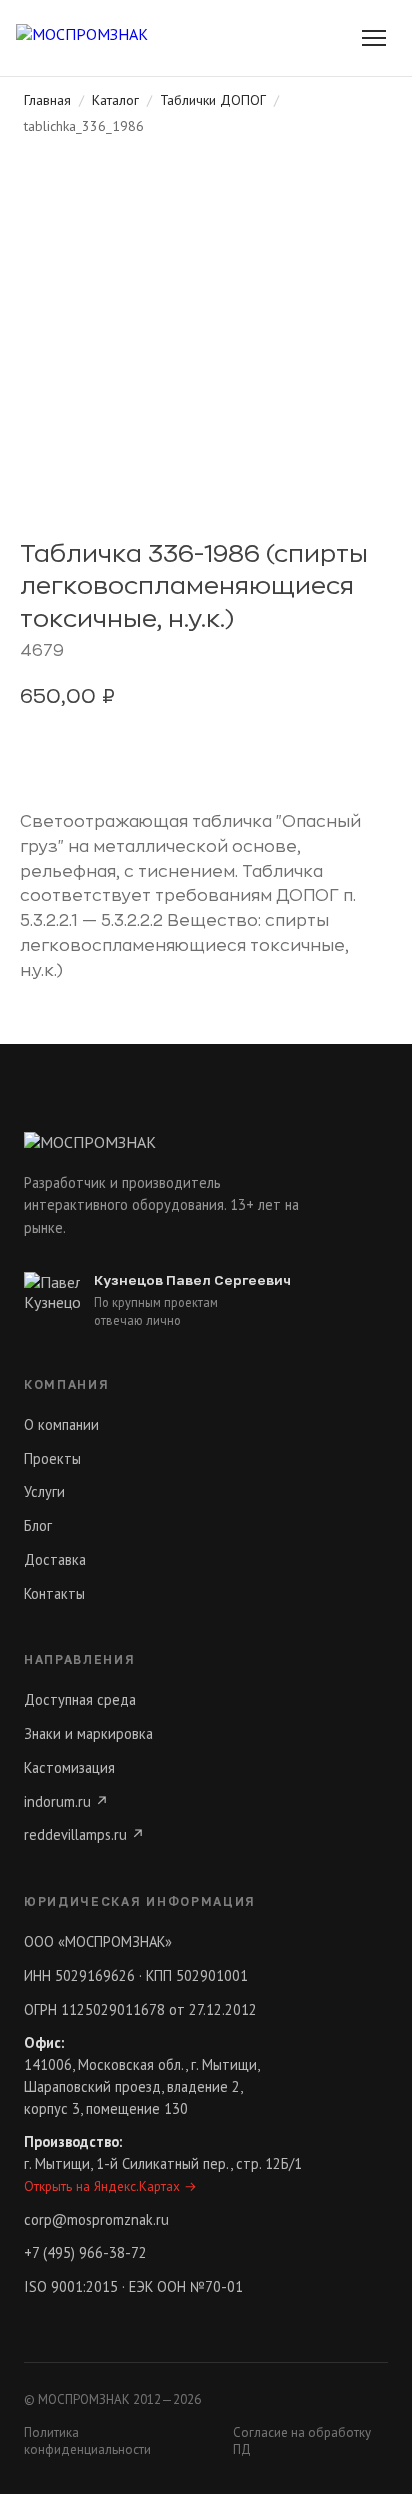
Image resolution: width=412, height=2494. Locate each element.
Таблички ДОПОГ (213, 100)
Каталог (115, 100)
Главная (47, 100)
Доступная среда (80, 1699)
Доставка (55, 1559)
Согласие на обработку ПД (302, 2441)
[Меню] (374, 38)
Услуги (44, 1491)
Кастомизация (69, 1767)
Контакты (54, 1593)
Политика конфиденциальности (87, 2441)
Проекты (52, 1458)
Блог (38, 1525)
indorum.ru (66, 1801)
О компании (61, 1424)
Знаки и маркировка (88, 1733)
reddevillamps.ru (84, 1834)
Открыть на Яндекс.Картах (110, 2186)
